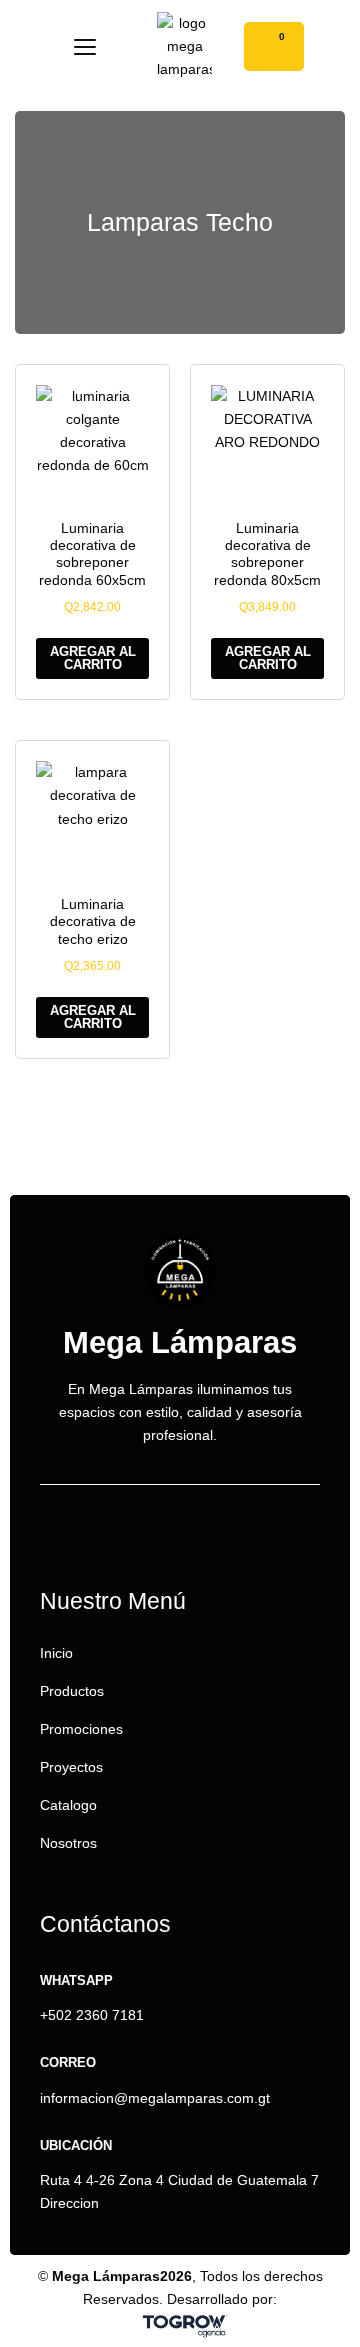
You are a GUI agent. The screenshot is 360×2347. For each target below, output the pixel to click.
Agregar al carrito (93, 658)
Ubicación (76, 2145)
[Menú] (85, 47)
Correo (68, 2062)
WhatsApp (76, 1980)
